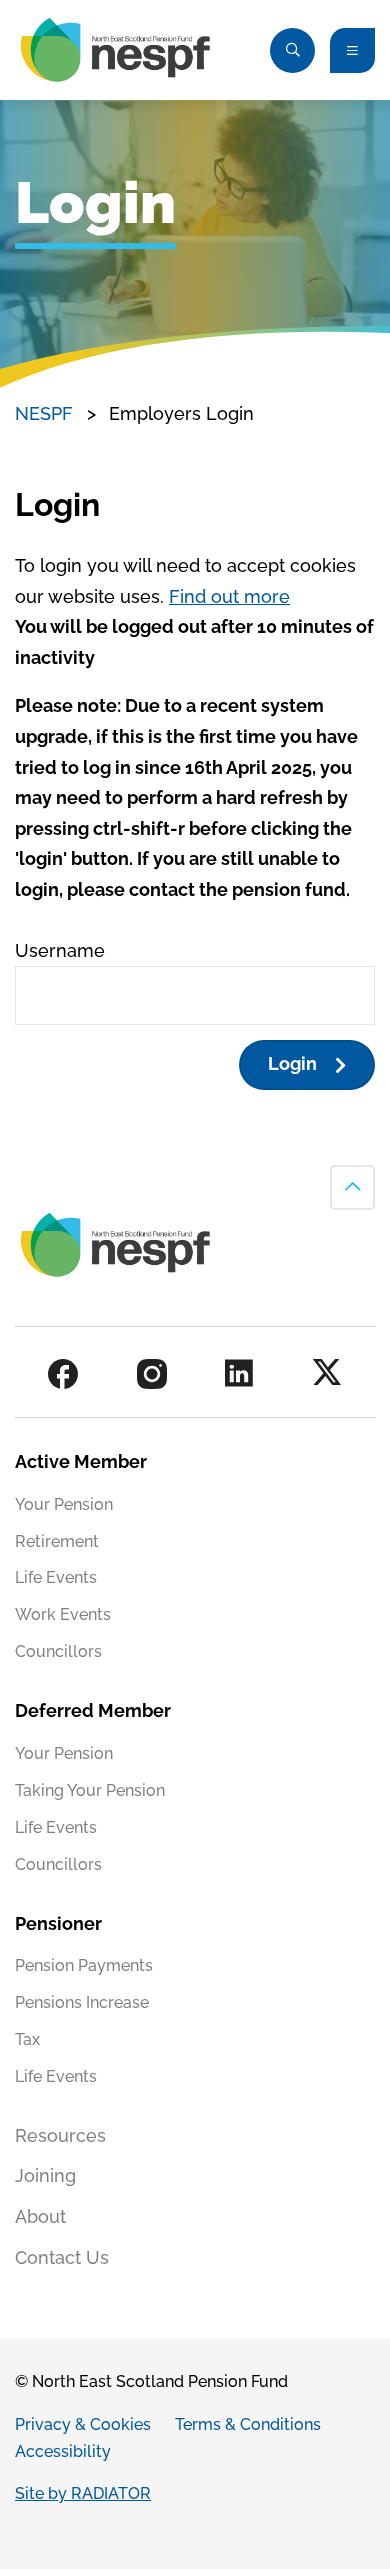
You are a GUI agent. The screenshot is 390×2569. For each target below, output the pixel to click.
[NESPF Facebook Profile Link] (63, 1374)
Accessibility (63, 2451)
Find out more (229, 596)
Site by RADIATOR (83, 2493)
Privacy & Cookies (83, 2424)
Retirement (57, 1541)
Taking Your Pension (90, 1790)
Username (60, 950)
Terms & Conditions (248, 2424)
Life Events (56, 1577)
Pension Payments (84, 1965)
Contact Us (62, 2257)
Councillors (58, 1651)
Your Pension (64, 1504)
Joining (45, 2175)
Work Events (63, 1614)
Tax (27, 2039)
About (40, 2216)
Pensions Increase (82, 2002)
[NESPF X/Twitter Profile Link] (327, 1374)
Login (292, 1063)
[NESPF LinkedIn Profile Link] (239, 1374)
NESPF (44, 413)
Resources (60, 2135)
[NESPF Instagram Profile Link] (152, 1374)
